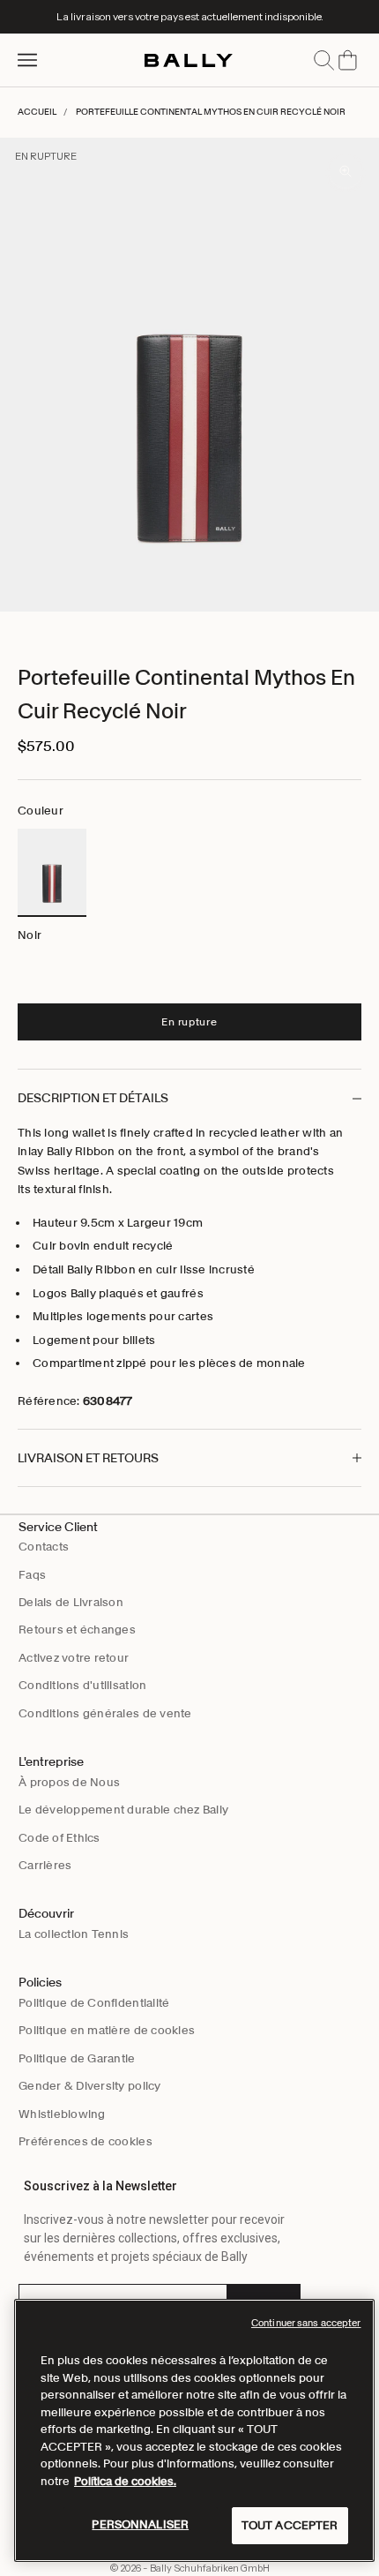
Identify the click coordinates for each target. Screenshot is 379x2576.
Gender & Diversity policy (90, 2086)
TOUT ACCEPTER (290, 2525)
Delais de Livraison (71, 1602)
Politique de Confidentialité (94, 2003)
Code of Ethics (59, 1838)
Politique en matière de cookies (107, 2030)
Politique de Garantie (77, 2058)
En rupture (189, 1021)
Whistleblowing (62, 2114)
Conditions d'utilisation (82, 1685)
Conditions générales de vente (105, 1713)
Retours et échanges (77, 1630)
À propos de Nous (69, 1782)
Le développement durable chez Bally (123, 1810)
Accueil (37, 112)
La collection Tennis (74, 1934)
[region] (194, 2430)
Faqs (32, 1575)
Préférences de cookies (85, 2141)
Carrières (45, 1865)
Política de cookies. (125, 2481)
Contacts (44, 1547)
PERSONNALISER (140, 2524)
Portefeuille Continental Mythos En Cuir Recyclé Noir (211, 112)
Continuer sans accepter (306, 2323)
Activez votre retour (74, 1658)
